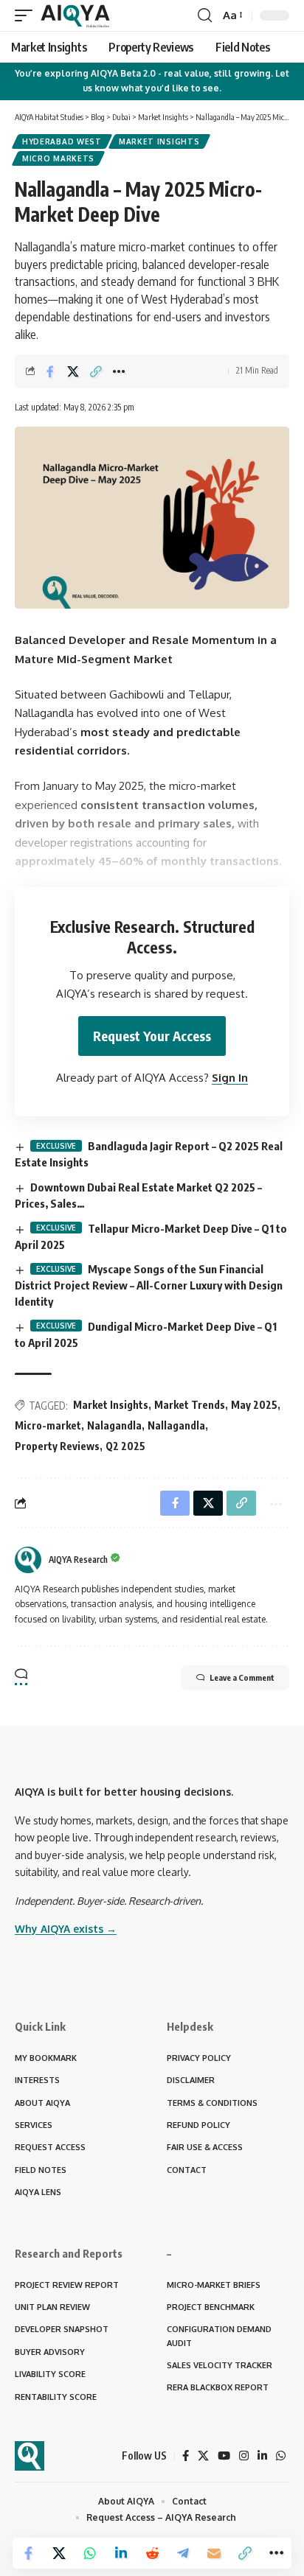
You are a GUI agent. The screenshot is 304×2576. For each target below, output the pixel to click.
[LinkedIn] (262, 2456)
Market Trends (190, 1405)
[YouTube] (224, 2456)
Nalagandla (114, 1425)
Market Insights (159, 141)
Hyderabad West (62, 141)
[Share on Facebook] (50, 371)
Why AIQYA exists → (66, 1929)
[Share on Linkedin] (121, 2553)
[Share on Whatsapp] (90, 2553)
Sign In (230, 1078)
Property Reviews (57, 1446)
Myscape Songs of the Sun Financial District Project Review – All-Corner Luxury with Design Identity (149, 1285)
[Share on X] (73, 371)
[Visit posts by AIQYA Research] (28, 1560)
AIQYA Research (78, 1560)
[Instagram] (244, 2456)
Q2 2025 (125, 1446)
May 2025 (254, 1405)
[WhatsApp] (281, 2456)
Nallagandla (176, 1425)
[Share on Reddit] (152, 2553)
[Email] (214, 2553)
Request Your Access (152, 1036)
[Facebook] (186, 2456)
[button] (27, 15)
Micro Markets (58, 158)
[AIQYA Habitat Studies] (75, 15)
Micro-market (48, 1425)
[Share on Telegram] (183, 2553)
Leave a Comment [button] (242, 1677)
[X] (203, 2456)
